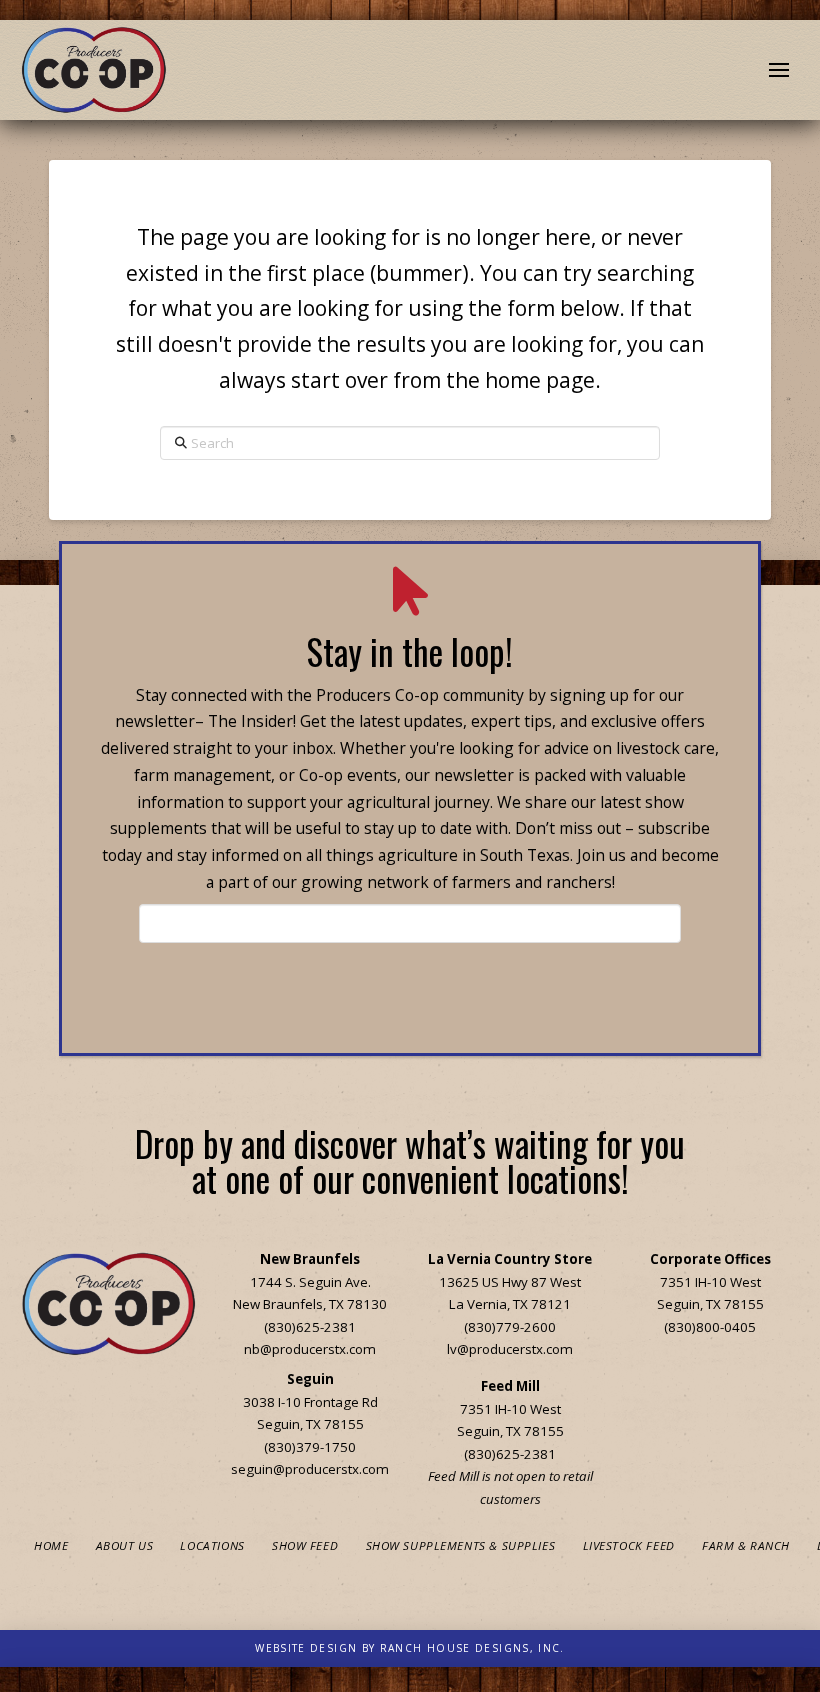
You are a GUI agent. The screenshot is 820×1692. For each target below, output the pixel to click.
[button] (779, 70)
